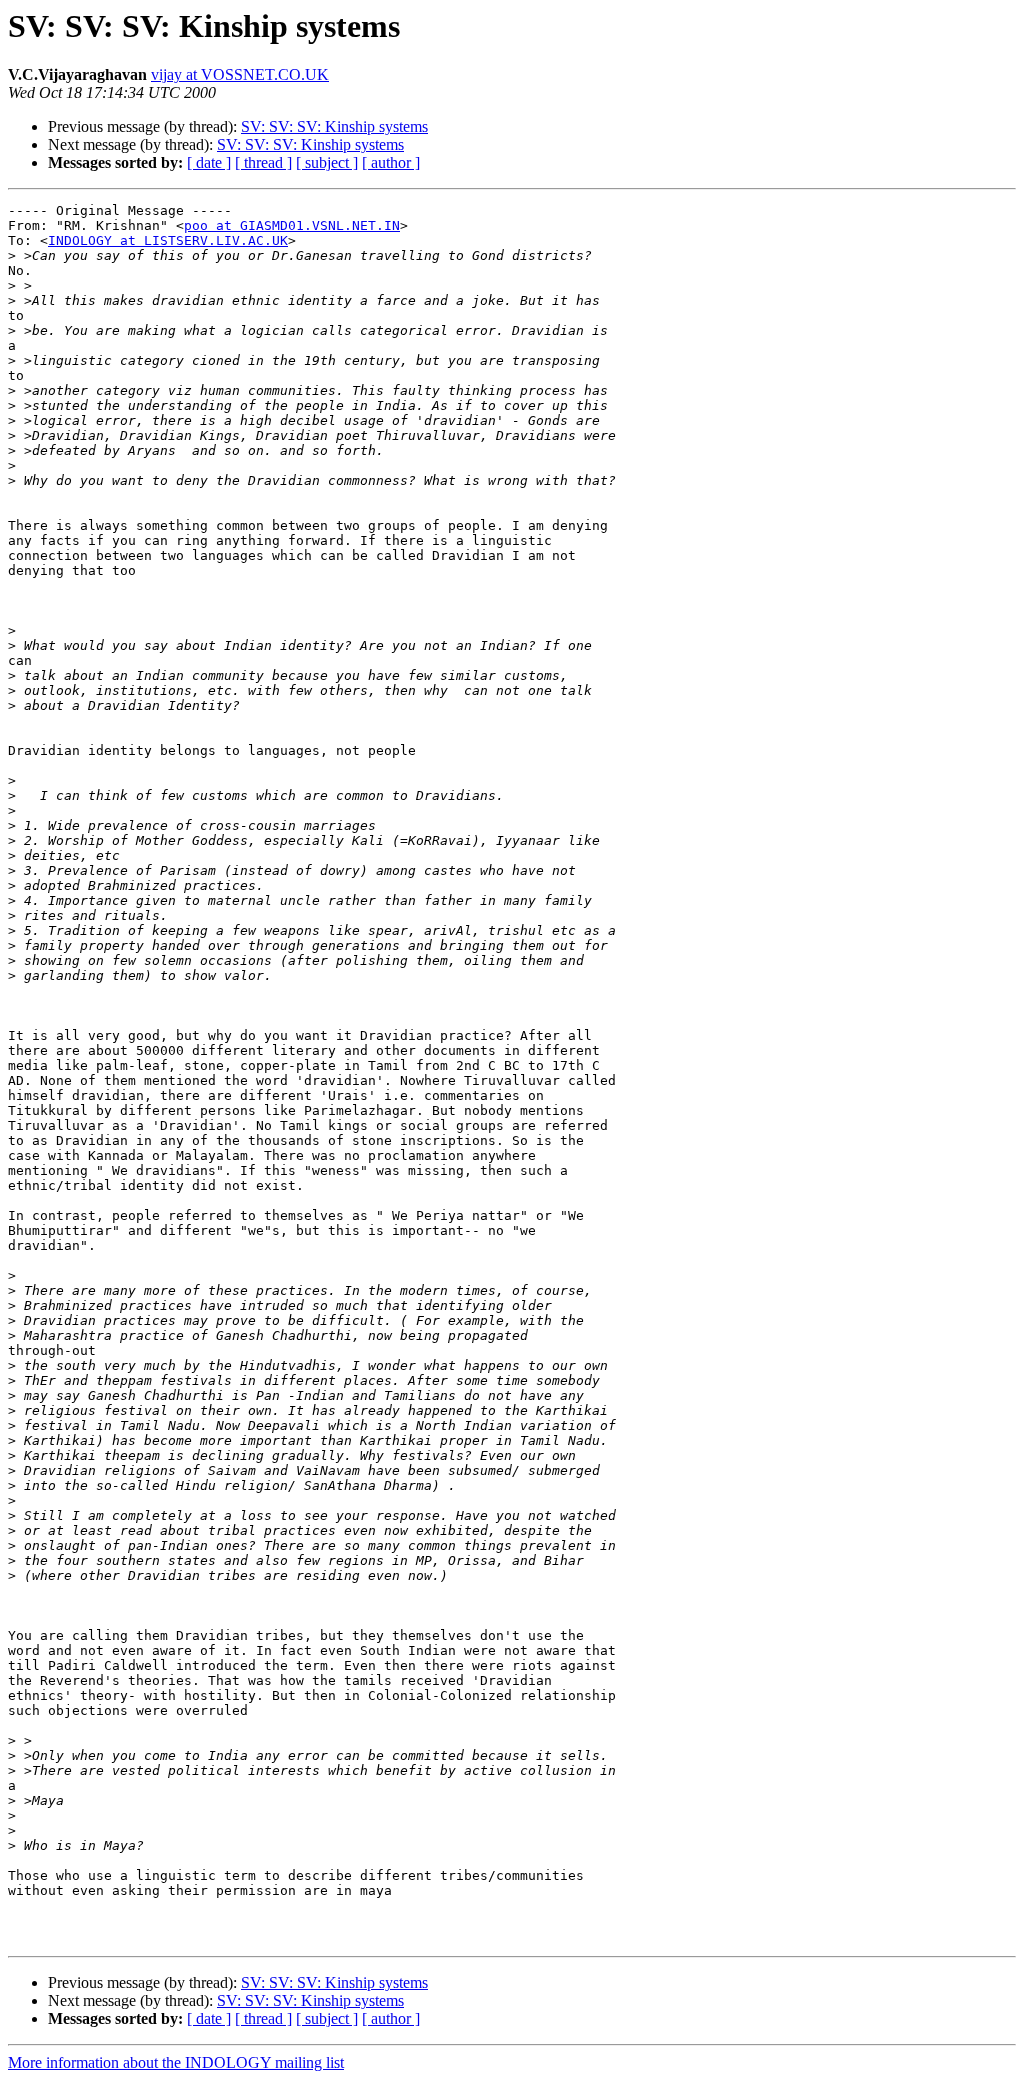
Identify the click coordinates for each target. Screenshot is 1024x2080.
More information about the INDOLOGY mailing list (176, 2062)
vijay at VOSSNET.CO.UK (240, 74)
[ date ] (209, 162)
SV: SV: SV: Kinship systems (334, 126)
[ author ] (391, 162)
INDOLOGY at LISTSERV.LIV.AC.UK (168, 240)
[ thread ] (263, 162)
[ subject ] (327, 162)
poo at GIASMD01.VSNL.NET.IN (292, 225)
